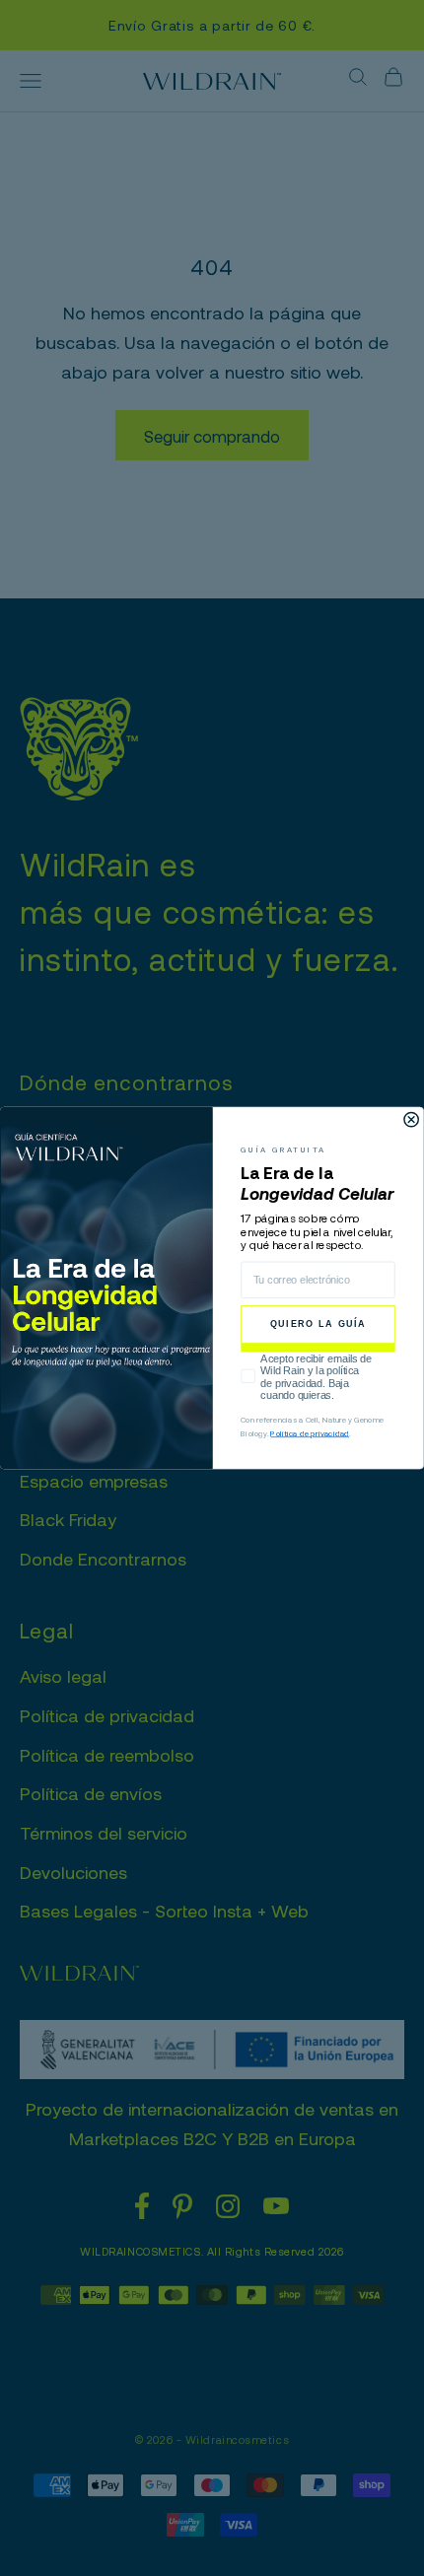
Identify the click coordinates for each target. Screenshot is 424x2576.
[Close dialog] (411, 1119)
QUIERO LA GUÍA (318, 1324)
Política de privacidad (310, 1432)
